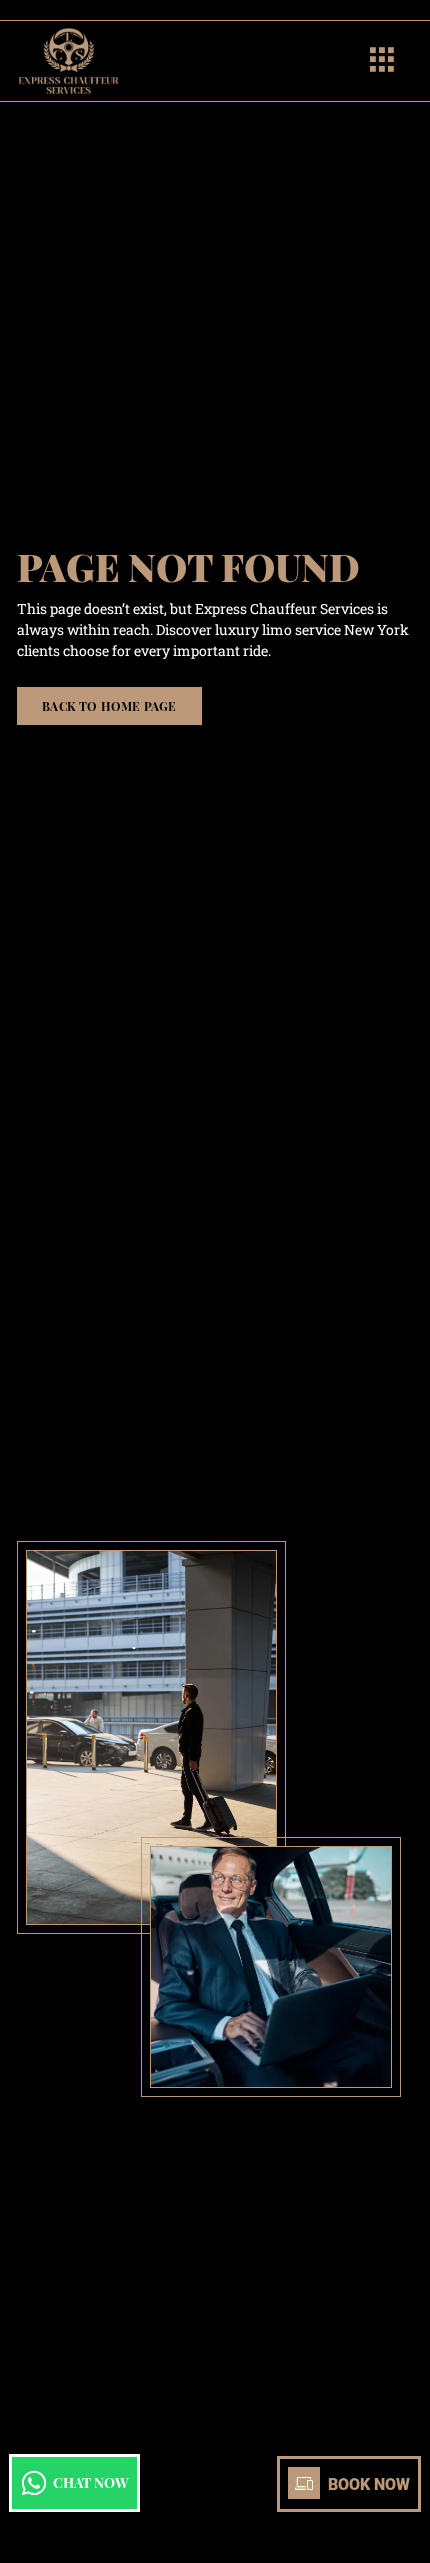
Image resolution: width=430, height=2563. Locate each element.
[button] (382, 61)
